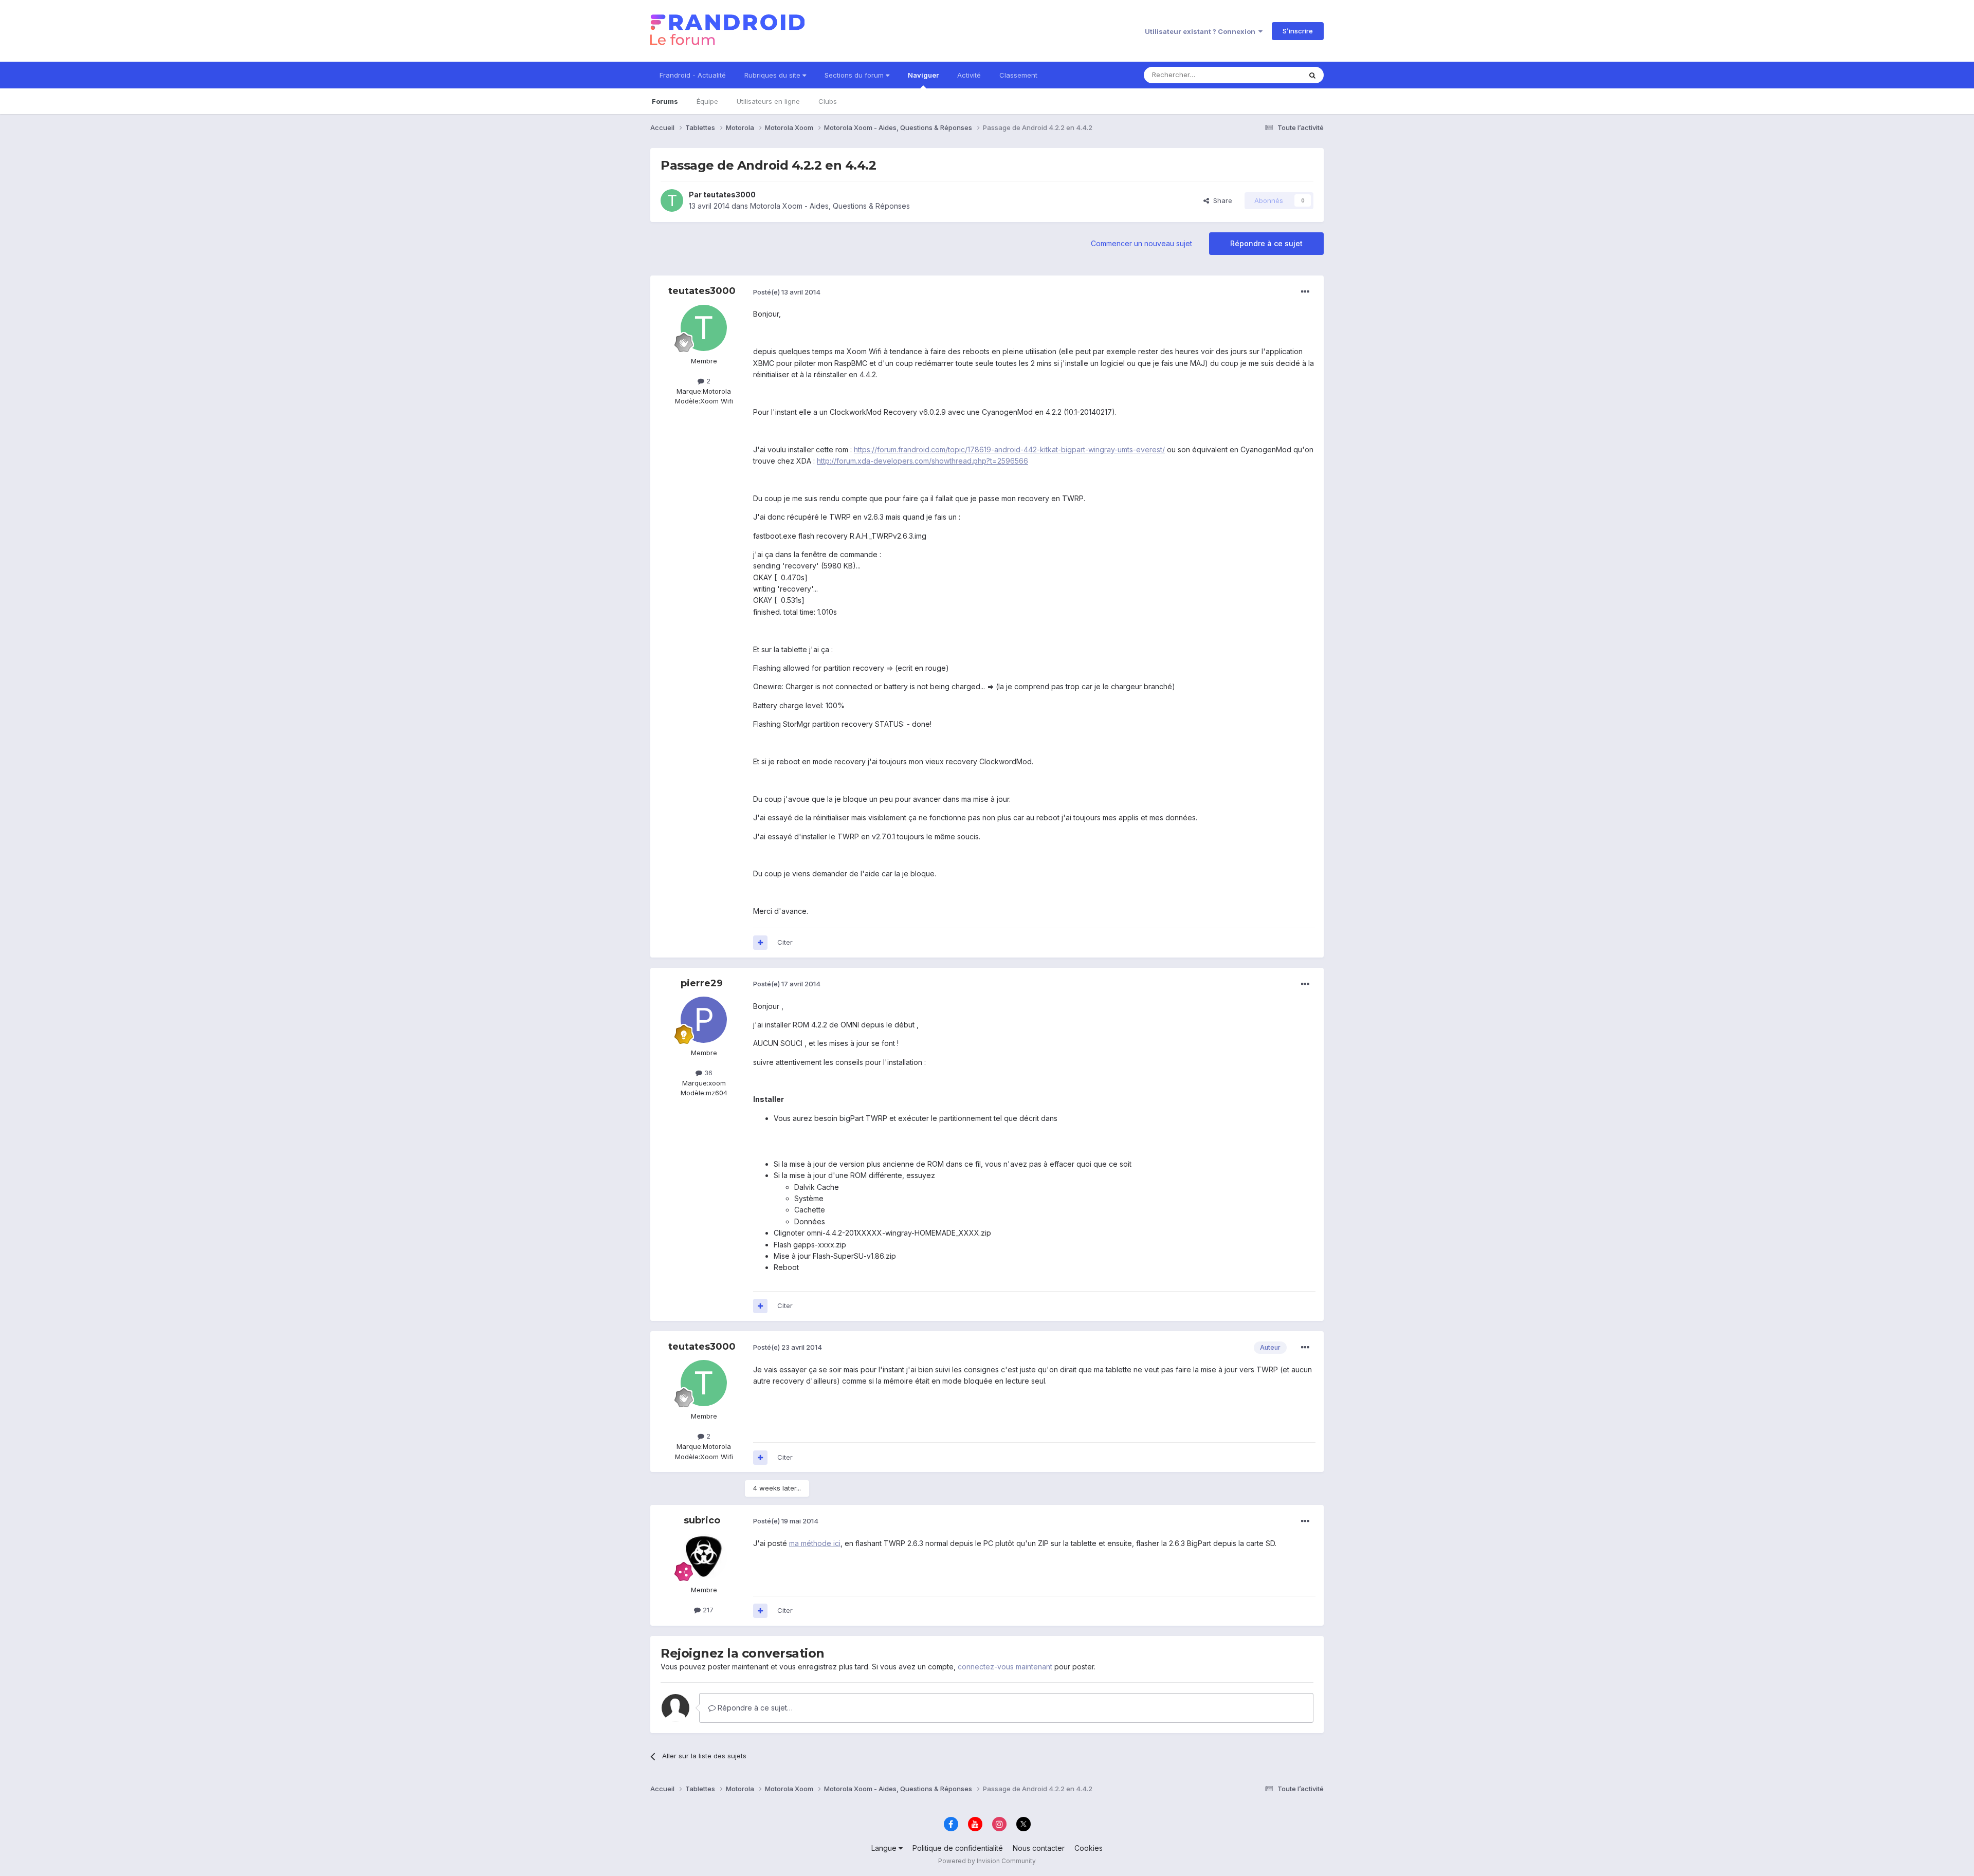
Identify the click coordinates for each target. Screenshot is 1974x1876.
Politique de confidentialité (958, 1848)
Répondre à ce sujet (1266, 243)
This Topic (1271, 75)
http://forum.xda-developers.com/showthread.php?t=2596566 (922, 461)
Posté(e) (787, 292)
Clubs (828, 101)
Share (1221, 200)
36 (707, 1073)
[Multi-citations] (760, 943)
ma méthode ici (815, 1543)
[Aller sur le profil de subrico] (704, 1557)
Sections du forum (855, 75)
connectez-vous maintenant (1005, 1667)
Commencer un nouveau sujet (1141, 243)
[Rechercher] (1312, 75)
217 (707, 1610)
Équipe (707, 101)
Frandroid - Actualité (693, 75)
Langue (885, 1848)
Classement (1018, 75)
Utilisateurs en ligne (768, 101)
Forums (665, 101)
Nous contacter (1039, 1848)
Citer (785, 942)
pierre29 (702, 983)
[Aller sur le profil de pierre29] (704, 1020)
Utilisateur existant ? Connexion (1202, 31)
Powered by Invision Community (987, 1861)
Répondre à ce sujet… (754, 1708)
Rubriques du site (773, 75)
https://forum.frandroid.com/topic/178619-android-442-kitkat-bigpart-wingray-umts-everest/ (1009, 449)
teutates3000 (729, 195)
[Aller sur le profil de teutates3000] (672, 200)
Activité (969, 75)
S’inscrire (1298, 31)
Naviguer (923, 75)
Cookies (1089, 1848)
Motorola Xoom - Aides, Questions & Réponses (830, 206)
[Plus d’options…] (1305, 292)
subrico (702, 1520)
